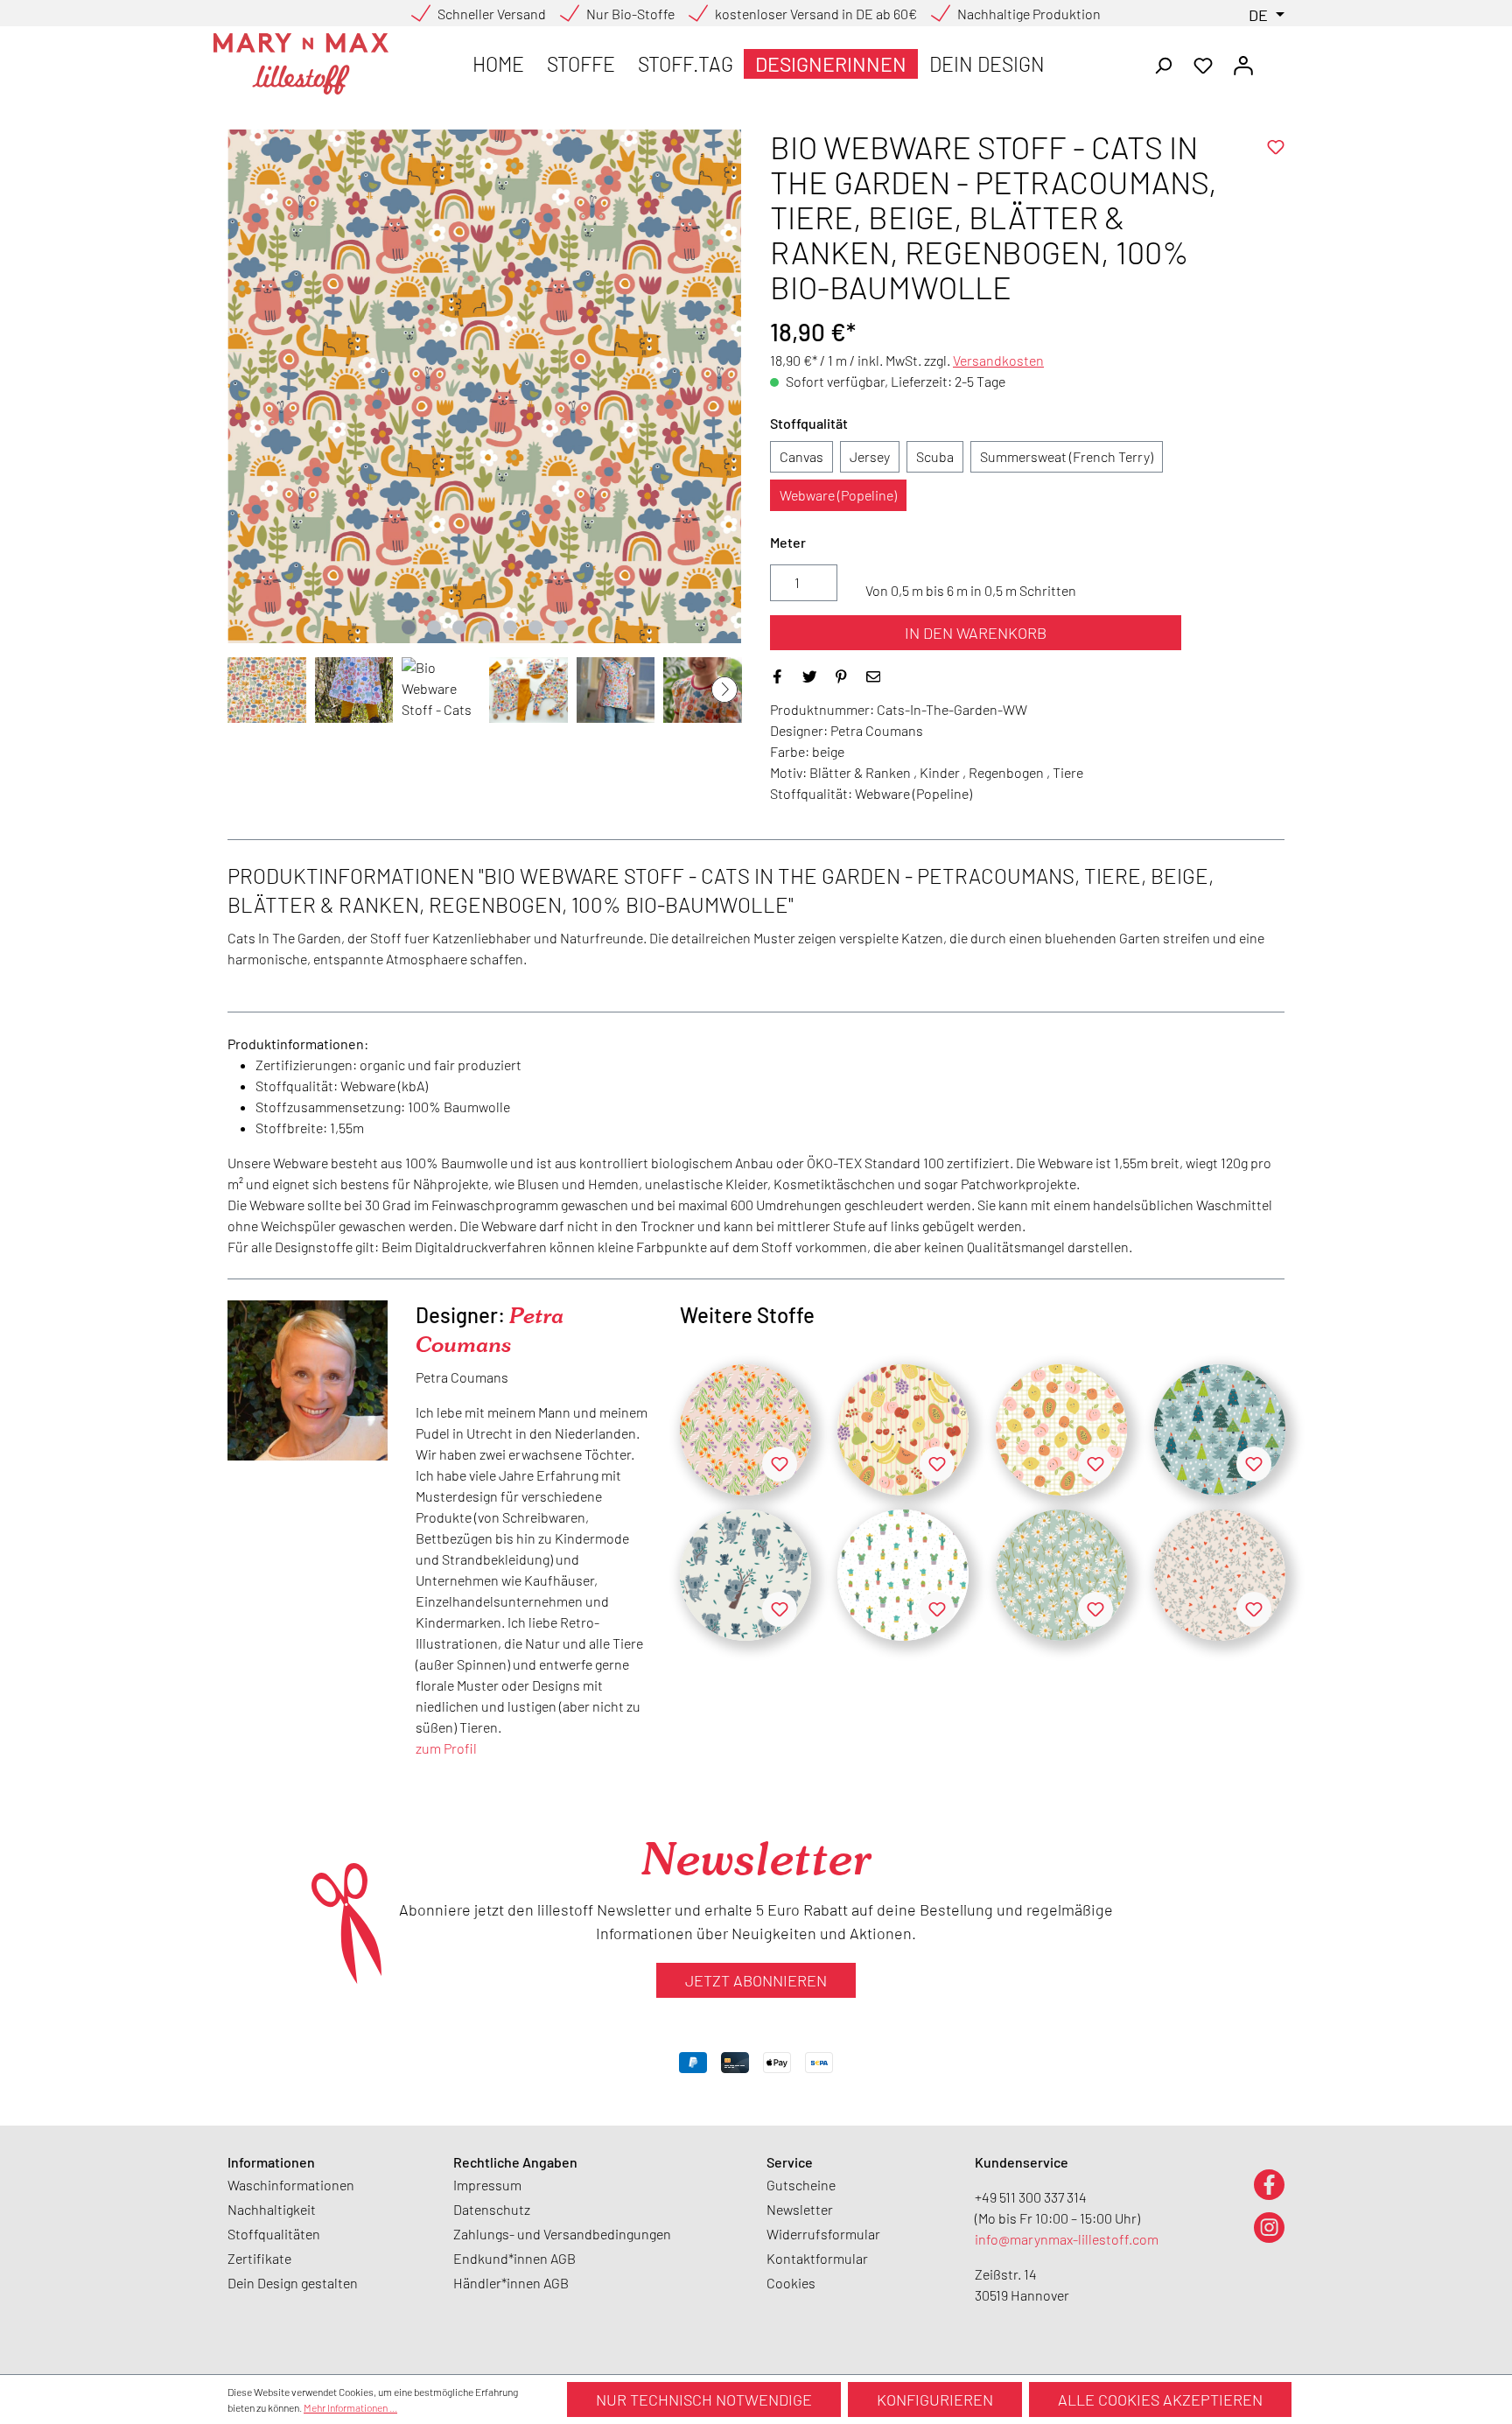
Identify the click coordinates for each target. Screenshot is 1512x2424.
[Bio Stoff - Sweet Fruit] (1061, 1430)
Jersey (870, 456)
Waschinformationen (291, 2185)
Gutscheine (801, 2185)
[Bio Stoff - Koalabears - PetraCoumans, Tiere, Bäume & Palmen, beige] (745, 1575)
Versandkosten (998, 360)
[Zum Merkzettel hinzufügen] (1276, 147)
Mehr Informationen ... (350, 2407)
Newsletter (800, 2209)
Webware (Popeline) (838, 495)
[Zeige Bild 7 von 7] (561, 627)
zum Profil (446, 1748)
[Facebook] (1269, 2184)
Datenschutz (492, 2209)
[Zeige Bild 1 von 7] (409, 627)
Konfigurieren (935, 2399)
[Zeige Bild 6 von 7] (535, 627)
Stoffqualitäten (274, 2234)
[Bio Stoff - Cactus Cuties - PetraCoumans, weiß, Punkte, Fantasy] (903, 1575)
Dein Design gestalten (293, 2283)
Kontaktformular (817, 2258)
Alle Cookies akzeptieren (1160, 2399)
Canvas (801, 456)
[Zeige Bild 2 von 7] (434, 627)
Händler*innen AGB (511, 2283)
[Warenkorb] (1274, 60)
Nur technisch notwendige (704, 2399)
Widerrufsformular (823, 2234)
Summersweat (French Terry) (1067, 456)
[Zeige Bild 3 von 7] (459, 627)
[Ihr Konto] (1243, 64)
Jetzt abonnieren (756, 1980)
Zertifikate (259, 2258)
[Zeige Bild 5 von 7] (510, 627)
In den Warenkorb (976, 633)
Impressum (487, 2185)
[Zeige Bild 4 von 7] (485, 627)
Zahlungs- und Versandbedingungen (562, 2234)
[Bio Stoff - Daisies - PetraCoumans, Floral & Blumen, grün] (1061, 1575)
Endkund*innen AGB (514, 2258)
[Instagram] (1269, 2227)
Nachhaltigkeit (272, 2209)
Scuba (935, 456)
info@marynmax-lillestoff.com (1067, 2239)
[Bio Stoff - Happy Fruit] (903, 1430)
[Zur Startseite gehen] (301, 64)
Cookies (791, 2283)
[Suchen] (1163, 64)
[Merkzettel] (1203, 64)
